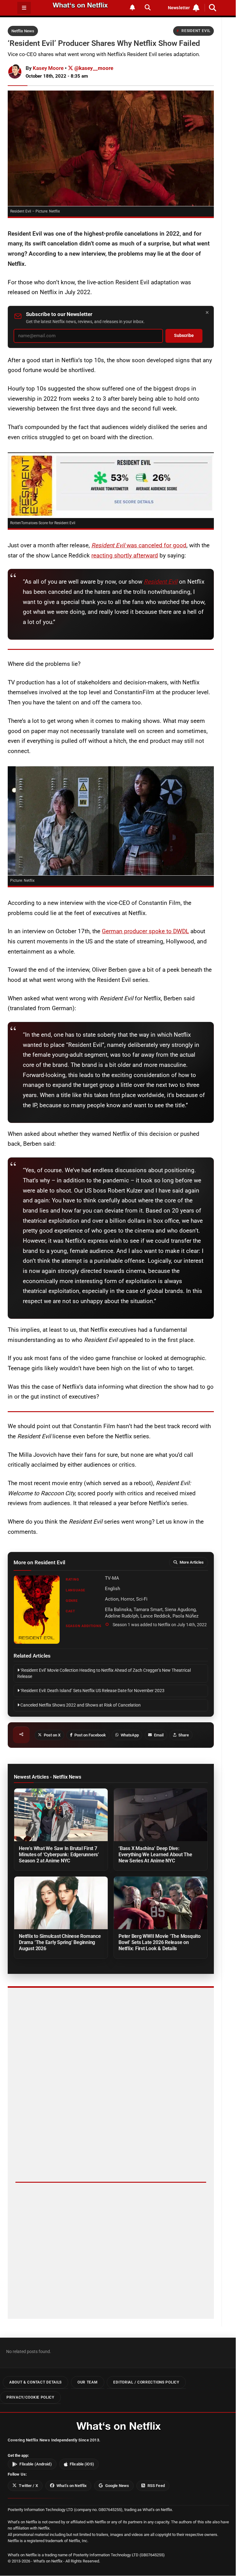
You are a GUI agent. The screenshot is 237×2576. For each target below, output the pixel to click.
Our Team (88, 2383)
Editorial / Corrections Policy (146, 2383)
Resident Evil (196, 31)
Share (184, 1735)
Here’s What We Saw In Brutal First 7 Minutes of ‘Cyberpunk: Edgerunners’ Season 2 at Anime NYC (59, 1855)
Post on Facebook (90, 1735)
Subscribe (184, 336)
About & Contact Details (35, 2383)
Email (159, 1735)
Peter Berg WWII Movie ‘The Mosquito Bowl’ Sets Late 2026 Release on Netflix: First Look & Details (160, 1942)
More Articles (192, 1562)
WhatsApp (130, 1735)
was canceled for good (139, 545)
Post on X (52, 1735)
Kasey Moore (48, 68)
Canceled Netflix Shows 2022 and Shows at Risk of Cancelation (80, 1705)
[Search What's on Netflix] (148, 8)
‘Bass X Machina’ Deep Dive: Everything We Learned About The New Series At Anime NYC (155, 1855)
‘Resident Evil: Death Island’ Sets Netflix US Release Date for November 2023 (92, 1691)
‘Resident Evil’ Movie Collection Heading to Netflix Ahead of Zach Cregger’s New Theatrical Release (104, 1673)
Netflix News (23, 31)
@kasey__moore (93, 68)
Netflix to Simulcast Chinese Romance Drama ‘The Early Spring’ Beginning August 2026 (60, 1942)
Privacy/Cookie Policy (30, 2397)
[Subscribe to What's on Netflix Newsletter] (133, 8)
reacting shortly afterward (125, 555)
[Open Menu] (24, 8)
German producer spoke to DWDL (145, 931)
